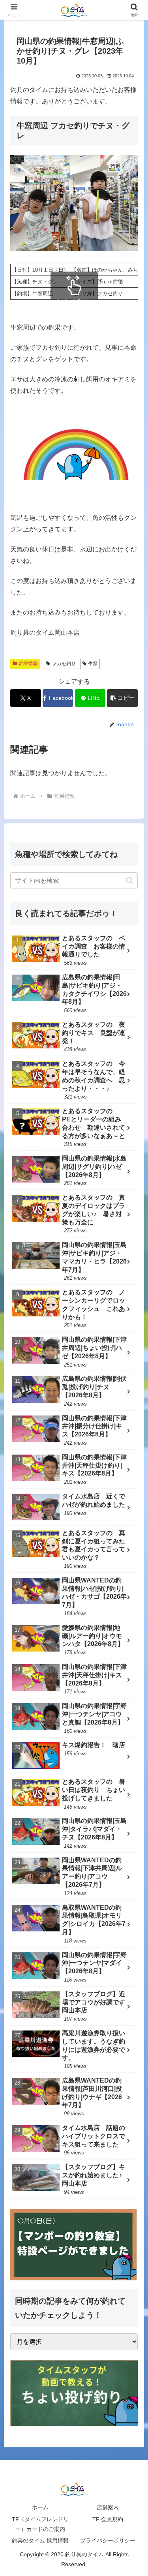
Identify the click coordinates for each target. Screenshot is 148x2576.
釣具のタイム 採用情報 (40, 2540)
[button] (122, 698)
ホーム (40, 2507)
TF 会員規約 (108, 2519)
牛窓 (93, 664)
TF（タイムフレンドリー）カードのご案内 (40, 2524)
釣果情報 (28, 664)
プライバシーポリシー (108, 2540)
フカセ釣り (64, 664)
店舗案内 (108, 2507)
